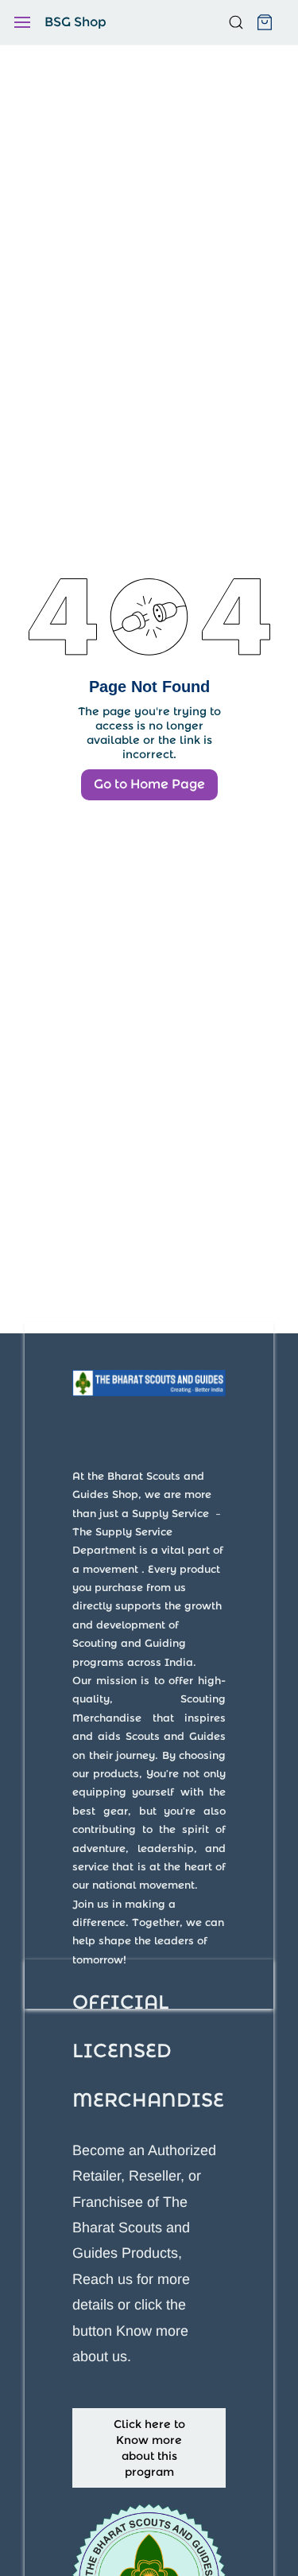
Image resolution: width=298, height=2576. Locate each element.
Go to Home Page (149, 784)
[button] (149, 2448)
